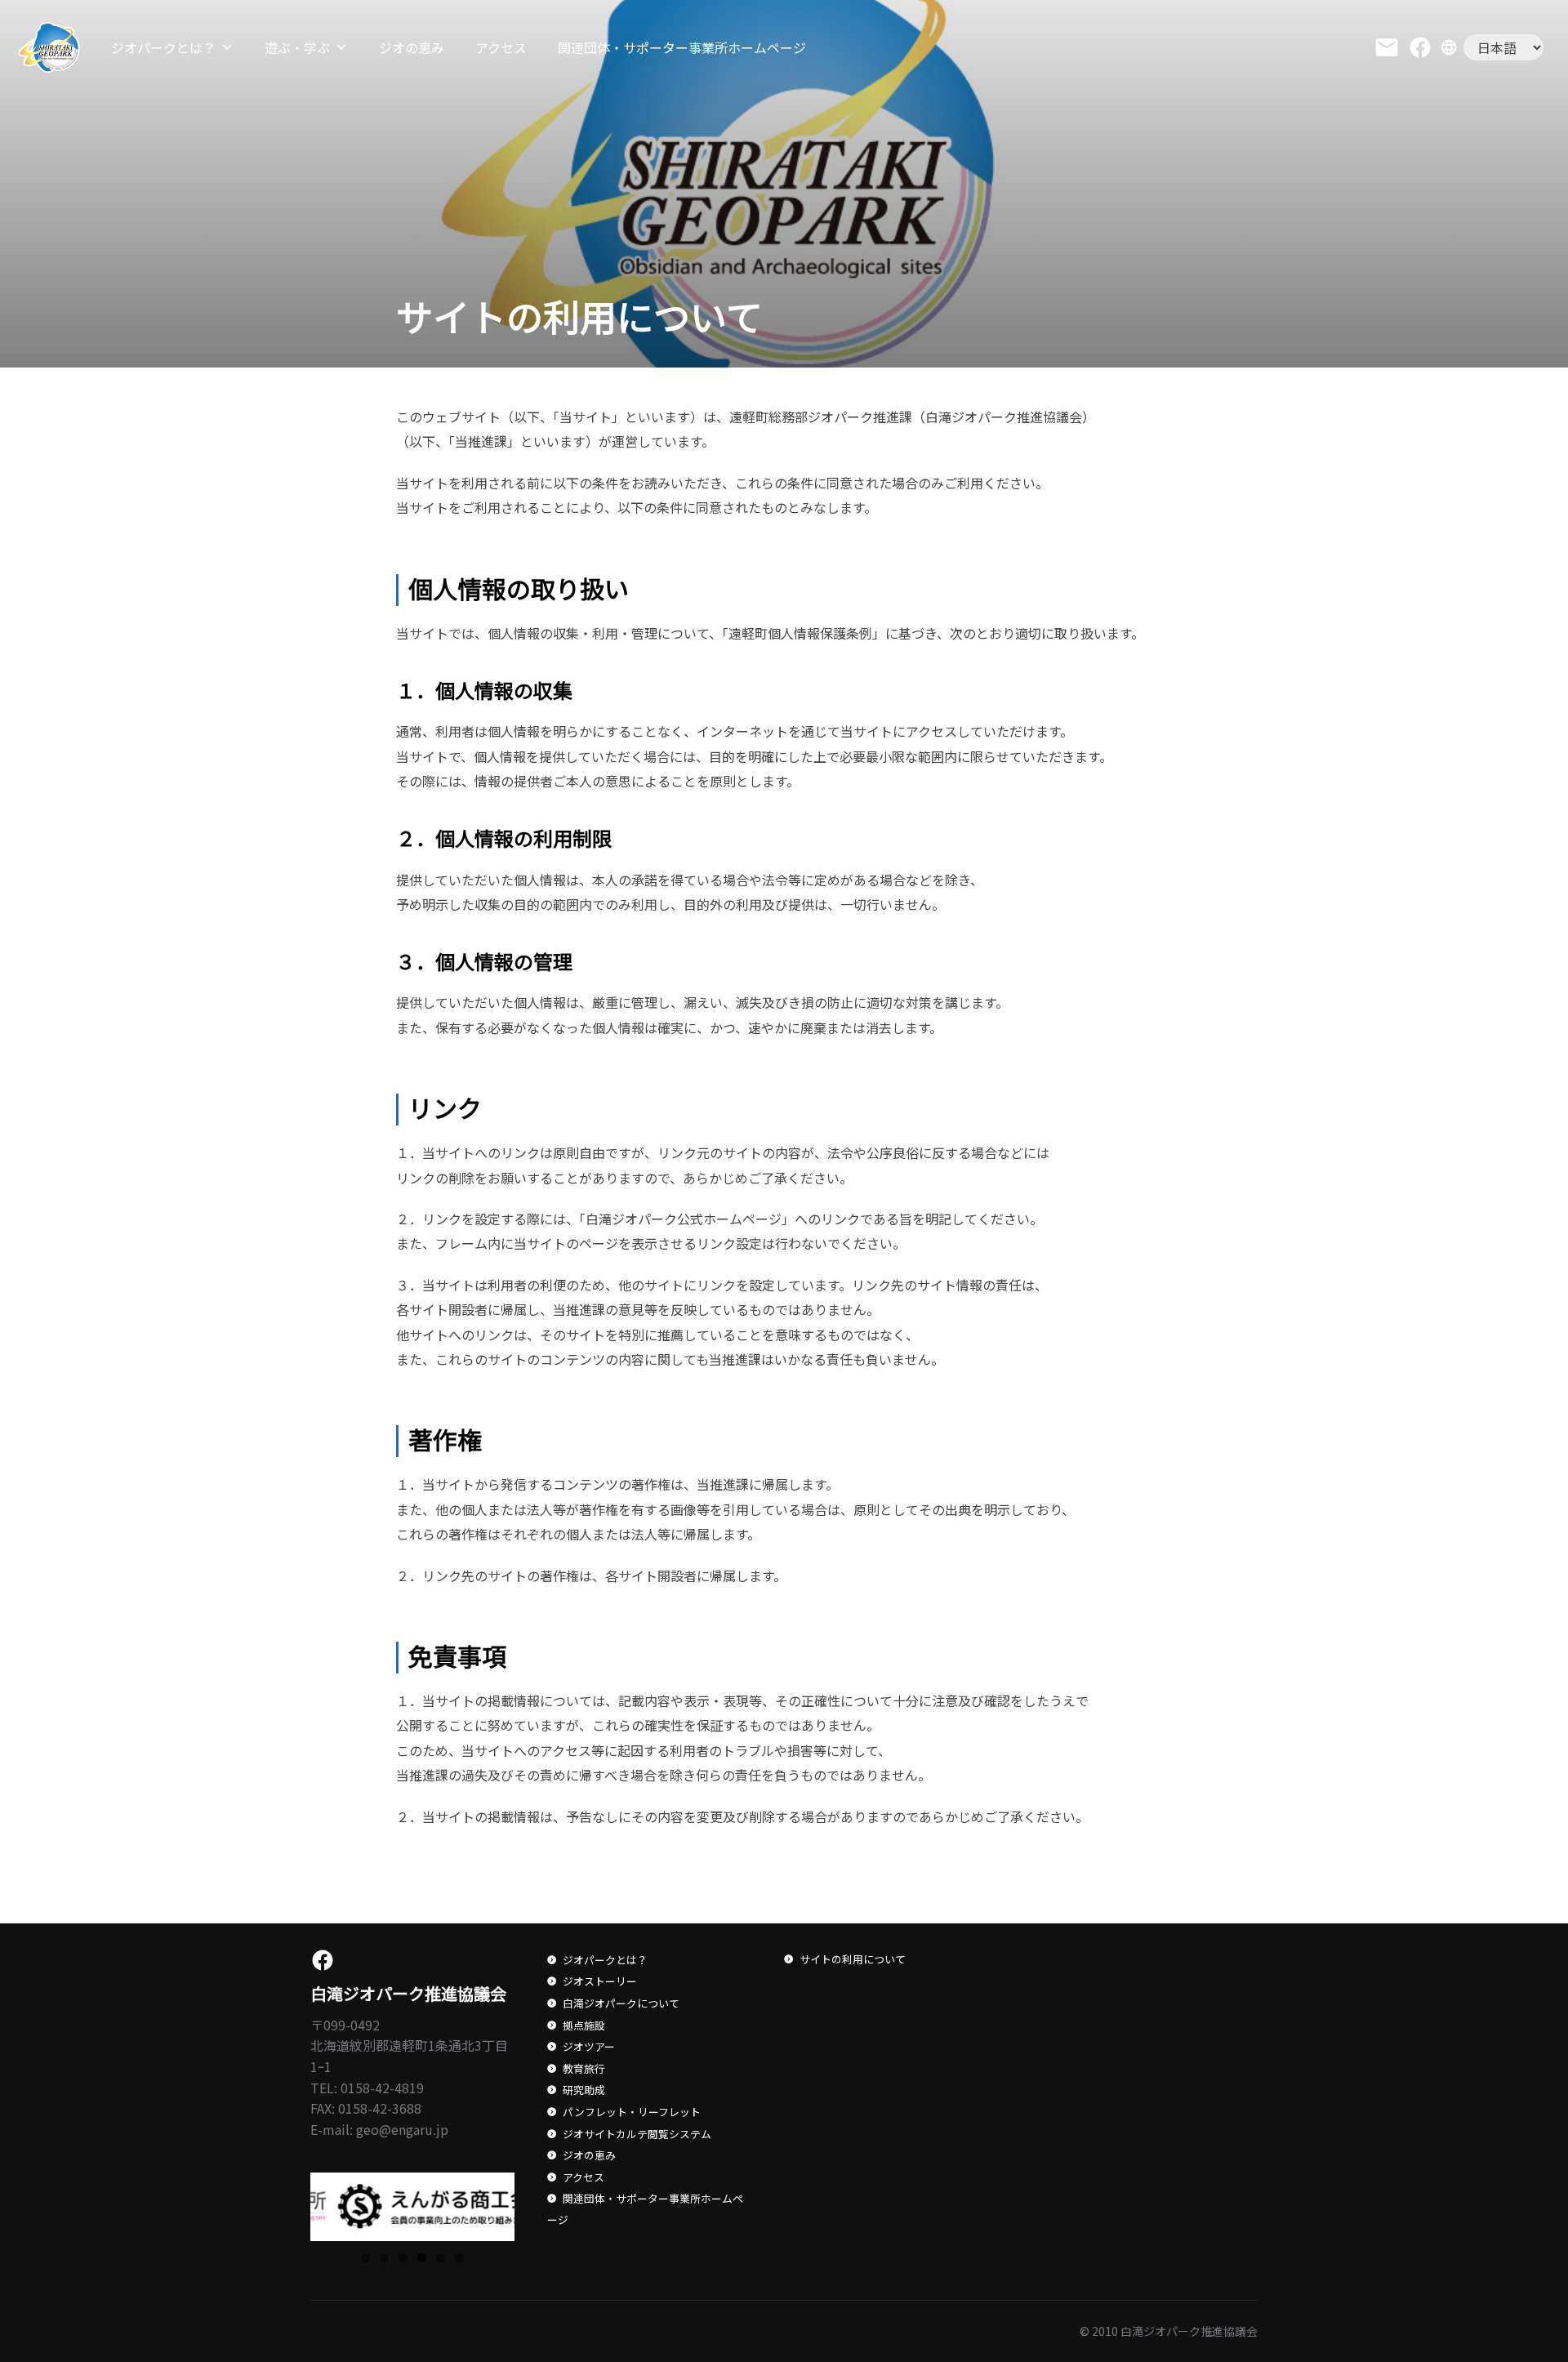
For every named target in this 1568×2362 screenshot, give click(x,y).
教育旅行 (584, 2068)
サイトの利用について (853, 1959)
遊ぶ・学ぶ (297, 47)
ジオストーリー (600, 1981)
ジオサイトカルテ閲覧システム (637, 2134)
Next (543, 2203)
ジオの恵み (412, 47)
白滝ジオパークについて (621, 2003)
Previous (282, 2203)
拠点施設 (584, 2025)
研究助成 (584, 2090)
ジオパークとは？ (163, 47)
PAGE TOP (1520, 2275)
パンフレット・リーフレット (632, 2112)
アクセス (501, 47)
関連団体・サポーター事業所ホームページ (682, 47)
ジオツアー (589, 2046)
